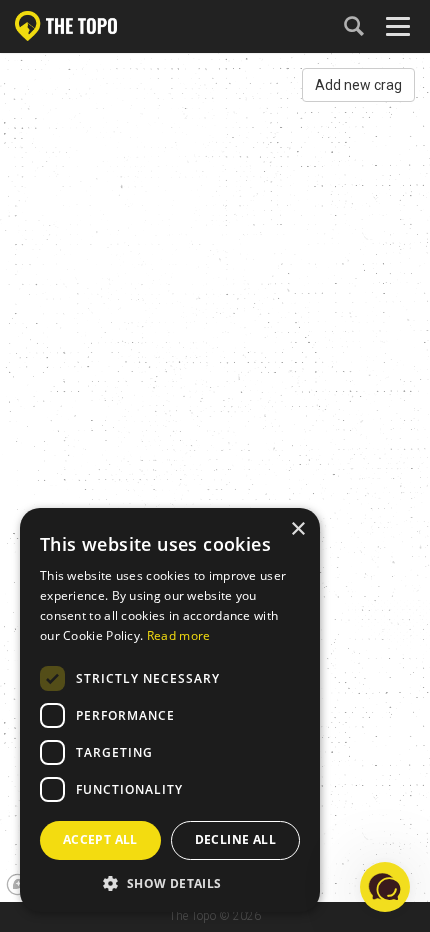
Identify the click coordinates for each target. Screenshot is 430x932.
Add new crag (358, 85)
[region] (215, 476)
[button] (170, 882)
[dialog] (170, 710)
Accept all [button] (100, 839)
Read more (179, 635)
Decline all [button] (235, 839)
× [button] (297, 529)
